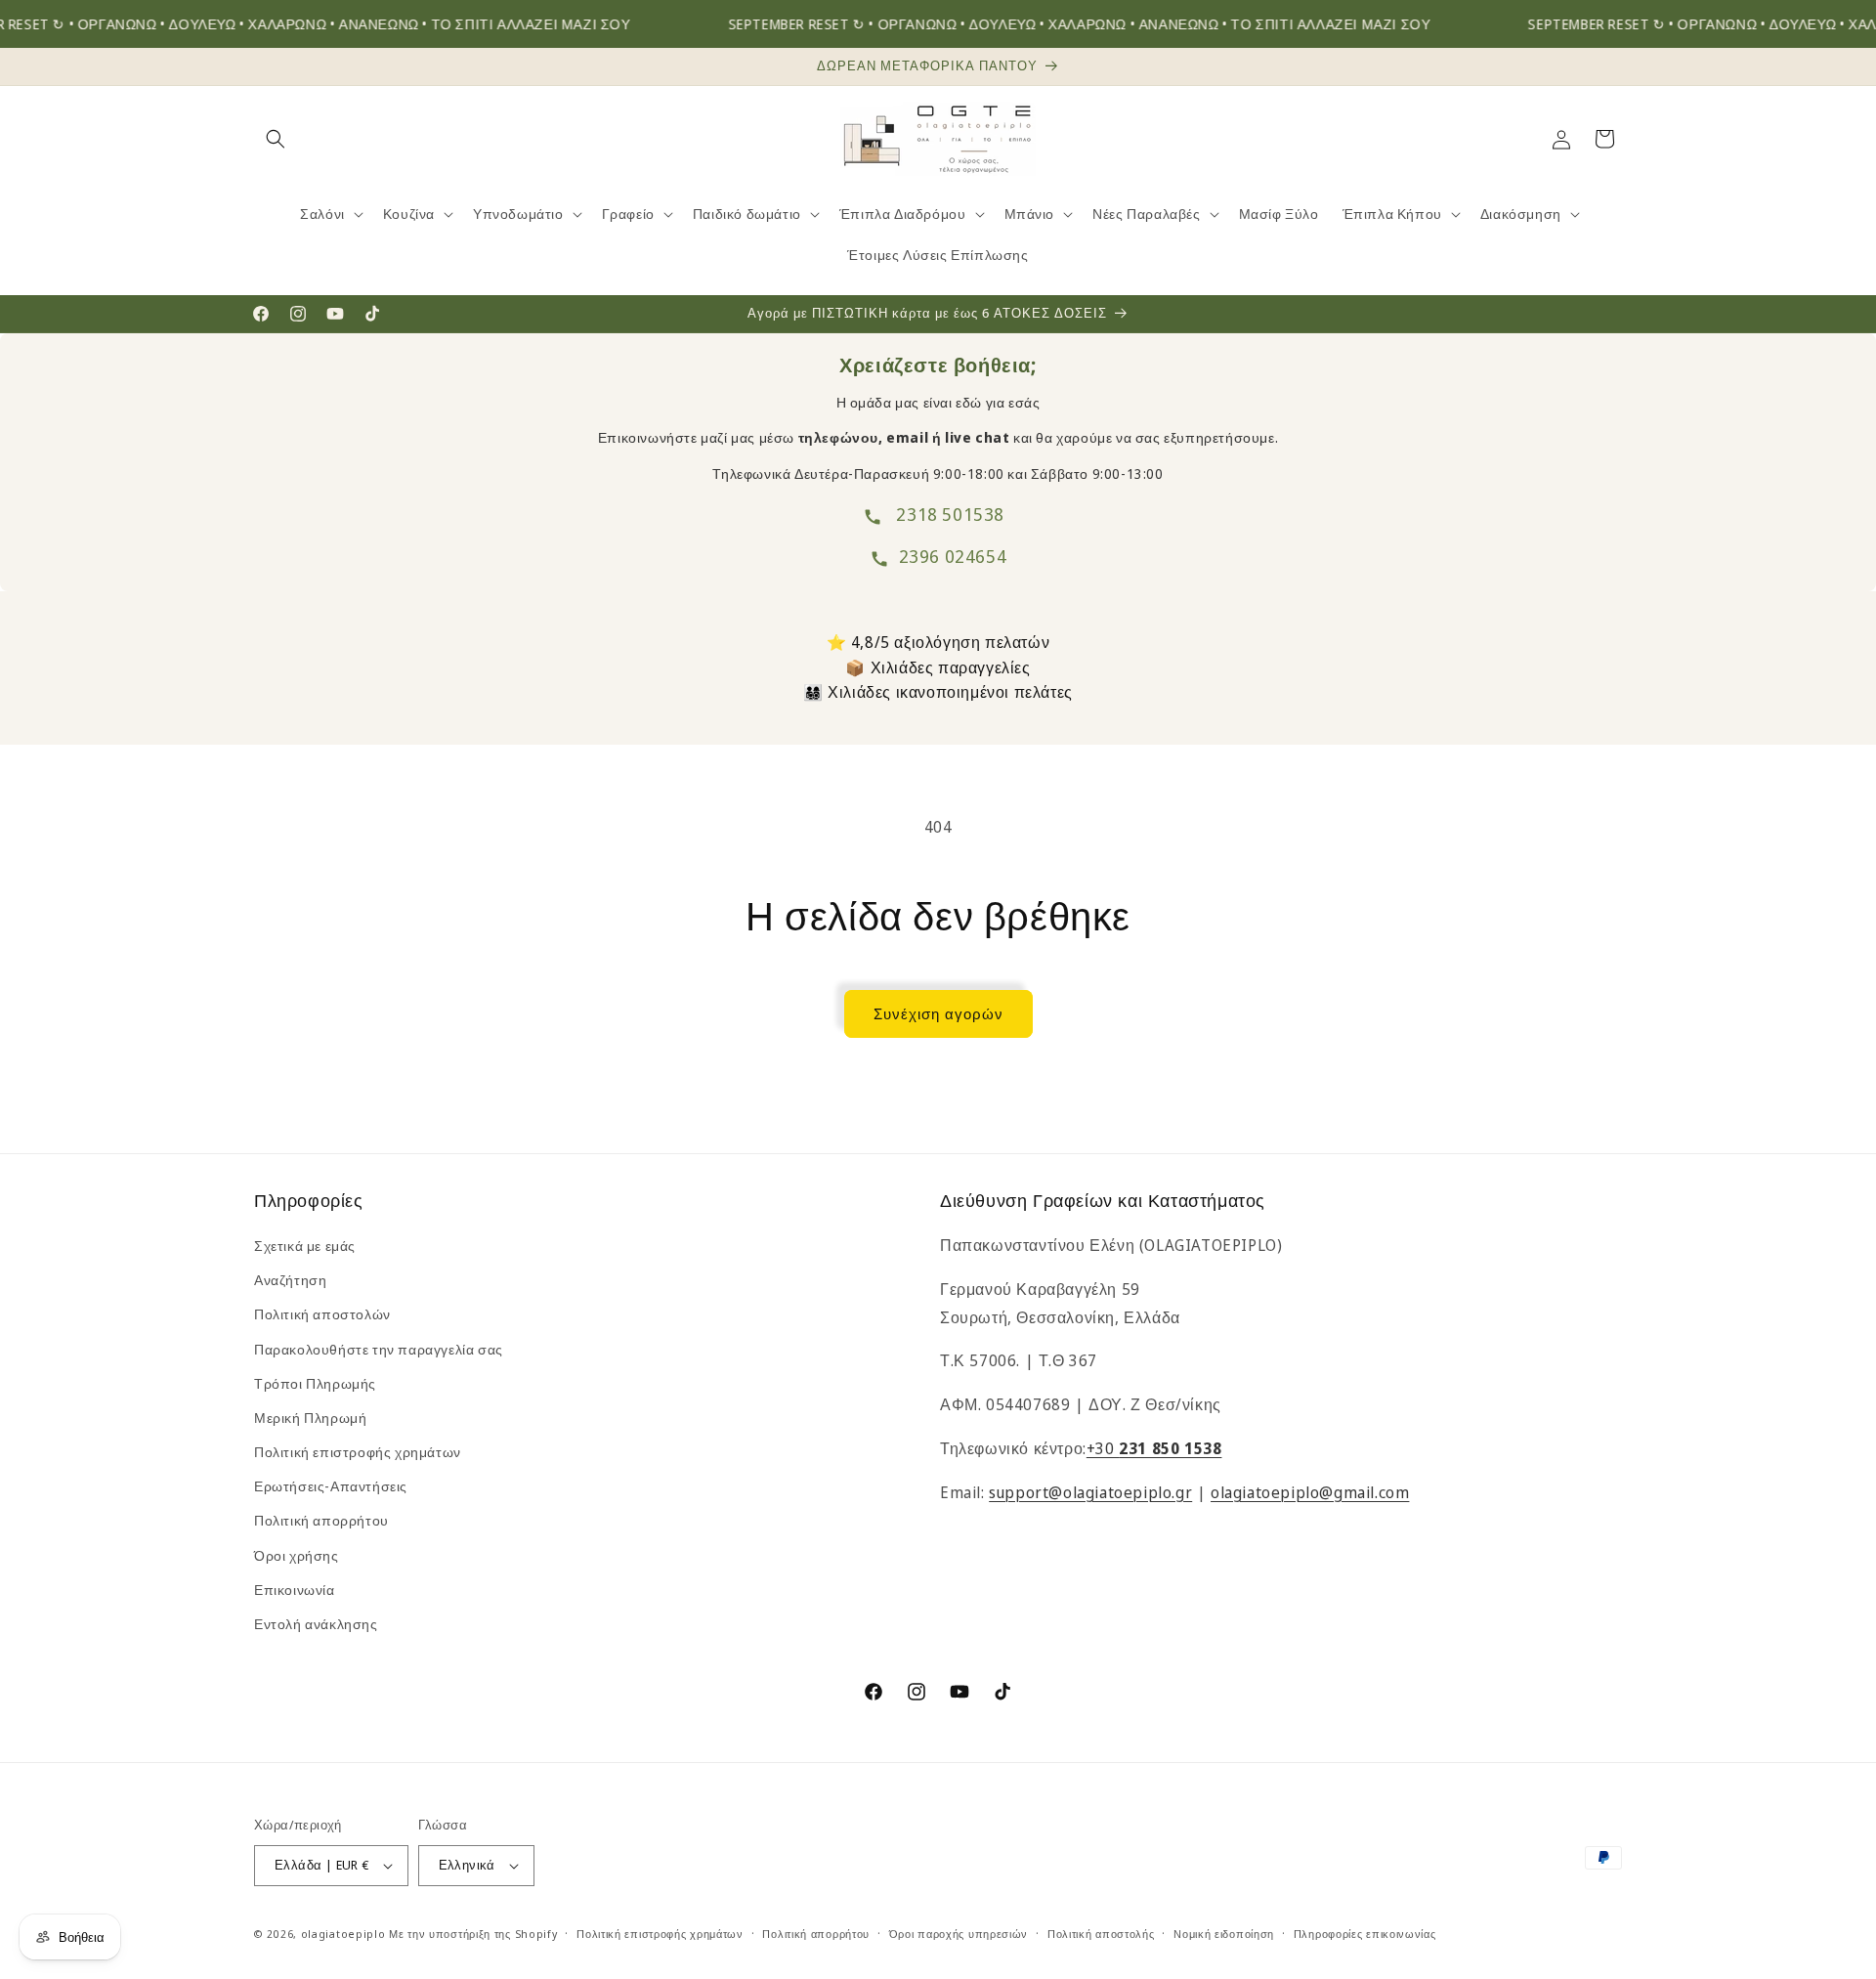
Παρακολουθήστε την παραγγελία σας (379, 1349)
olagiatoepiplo (343, 1934)
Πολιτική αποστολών (322, 1314)
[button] (276, 139)
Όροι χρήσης (297, 1555)
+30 (1154, 1448)
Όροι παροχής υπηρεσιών (959, 1934)
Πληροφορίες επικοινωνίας (1365, 1934)
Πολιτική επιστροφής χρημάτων (358, 1452)
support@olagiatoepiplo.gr (1090, 1492)
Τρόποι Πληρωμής (315, 1383)
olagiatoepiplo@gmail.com (1310, 1492)
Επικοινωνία (295, 1590)
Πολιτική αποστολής (1101, 1934)
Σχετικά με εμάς (305, 1246)
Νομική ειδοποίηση (1224, 1934)
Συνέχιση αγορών (938, 1013)
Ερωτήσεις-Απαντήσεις (331, 1486)
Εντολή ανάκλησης (316, 1624)
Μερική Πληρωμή (310, 1418)
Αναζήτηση (290, 1280)
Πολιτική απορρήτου (321, 1520)
